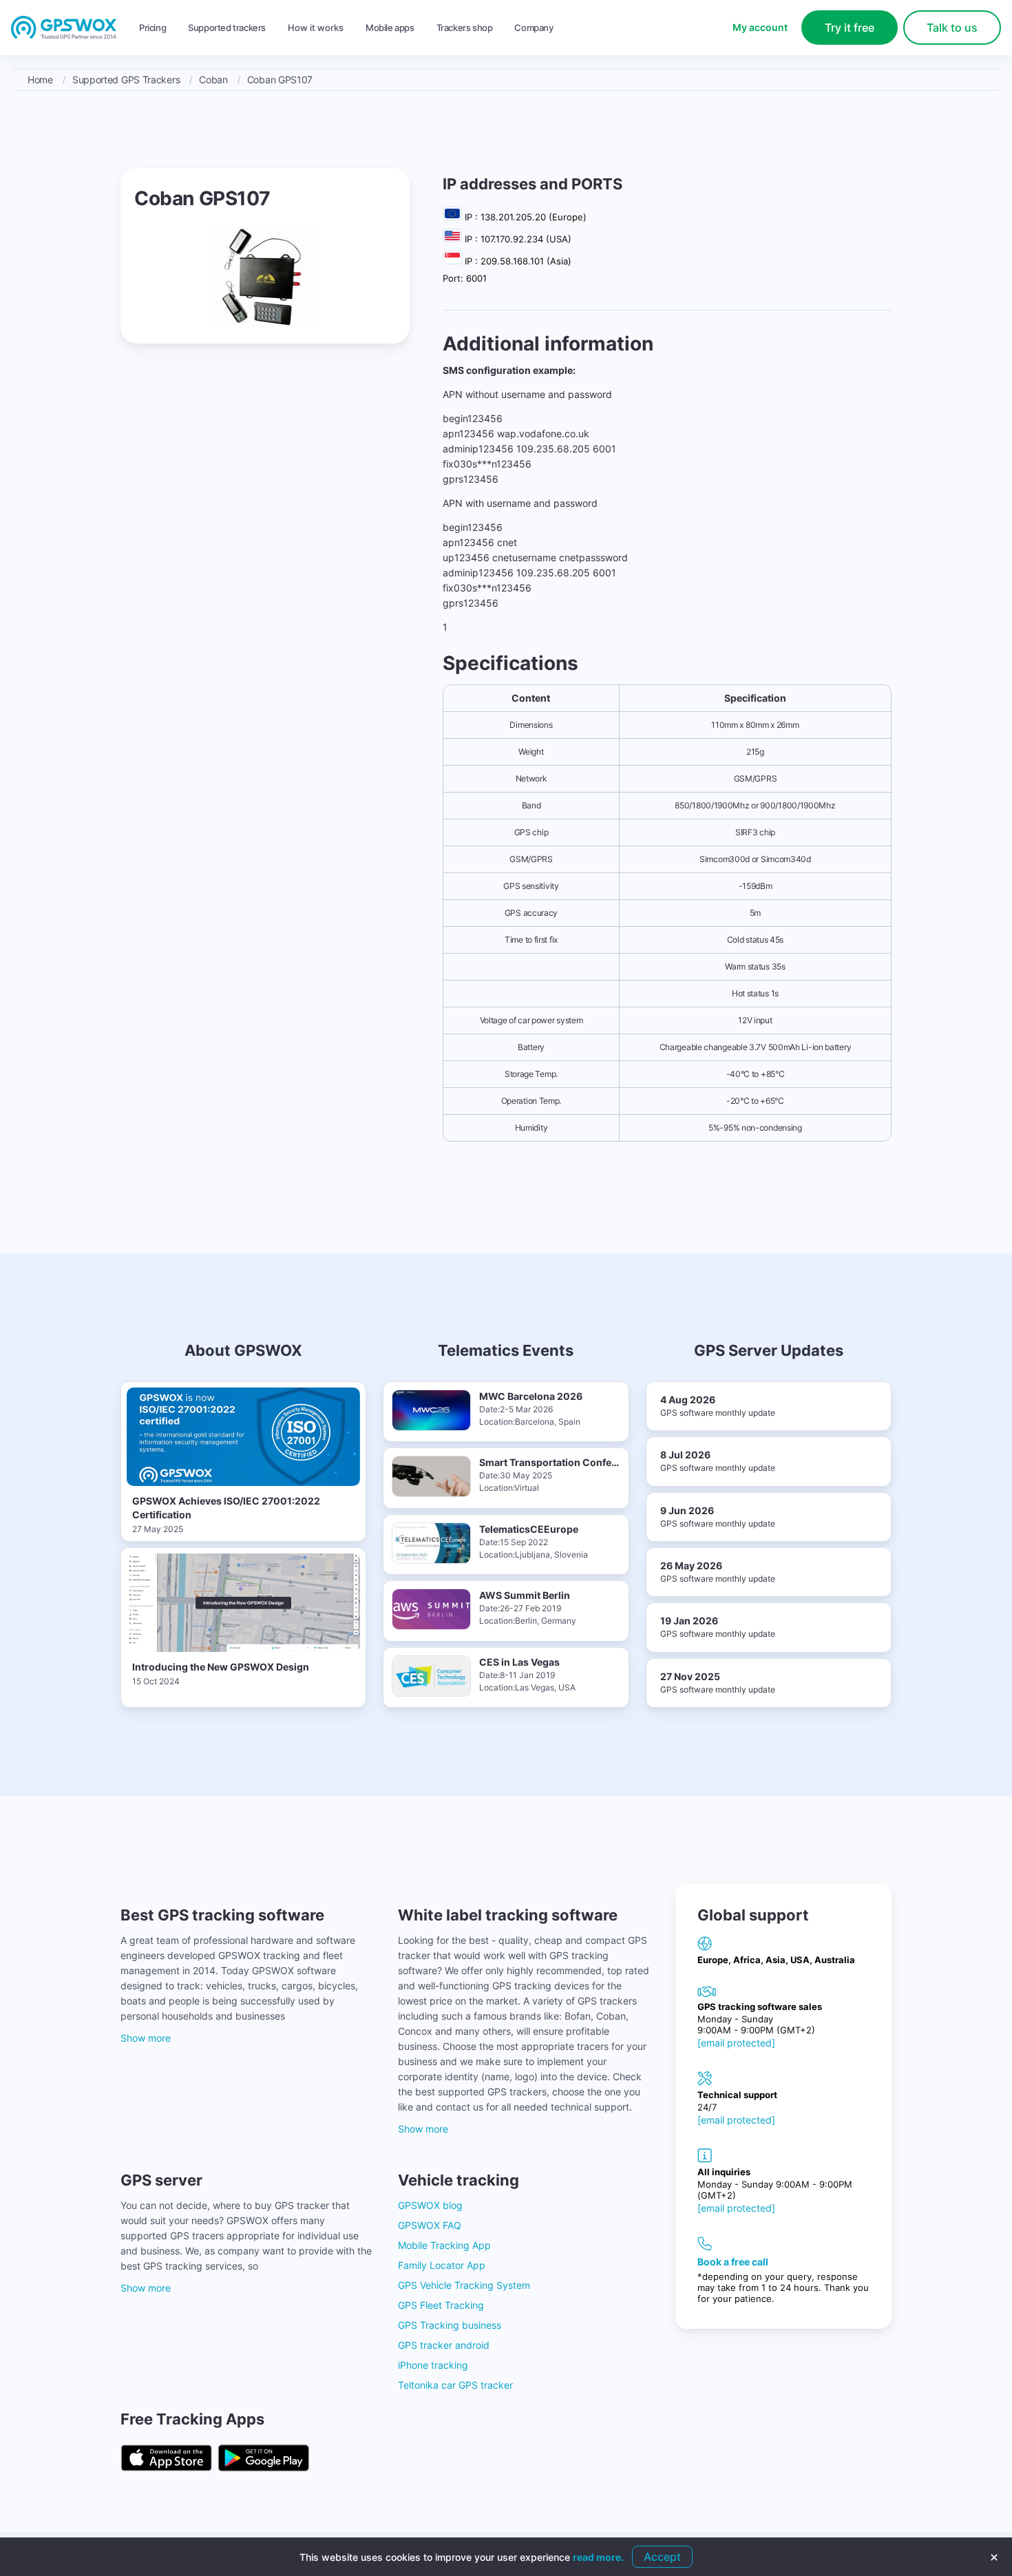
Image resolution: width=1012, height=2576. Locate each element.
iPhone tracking (433, 2365)
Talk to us (952, 28)
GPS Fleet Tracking (441, 2305)
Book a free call (733, 2262)
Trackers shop (465, 28)
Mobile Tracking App (444, 2245)
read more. (598, 2557)
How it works (316, 28)
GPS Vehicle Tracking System (464, 2285)
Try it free (850, 28)
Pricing (152, 28)
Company (534, 28)
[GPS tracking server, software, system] (64, 28)
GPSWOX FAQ (430, 2225)
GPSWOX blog (430, 2205)
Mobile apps (390, 28)
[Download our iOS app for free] (166, 2459)
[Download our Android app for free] (264, 2459)
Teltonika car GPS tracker (455, 2385)
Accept (662, 2557)
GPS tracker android (444, 2345)
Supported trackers (227, 28)
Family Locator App (442, 2265)
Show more (146, 2038)
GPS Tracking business (450, 2325)
